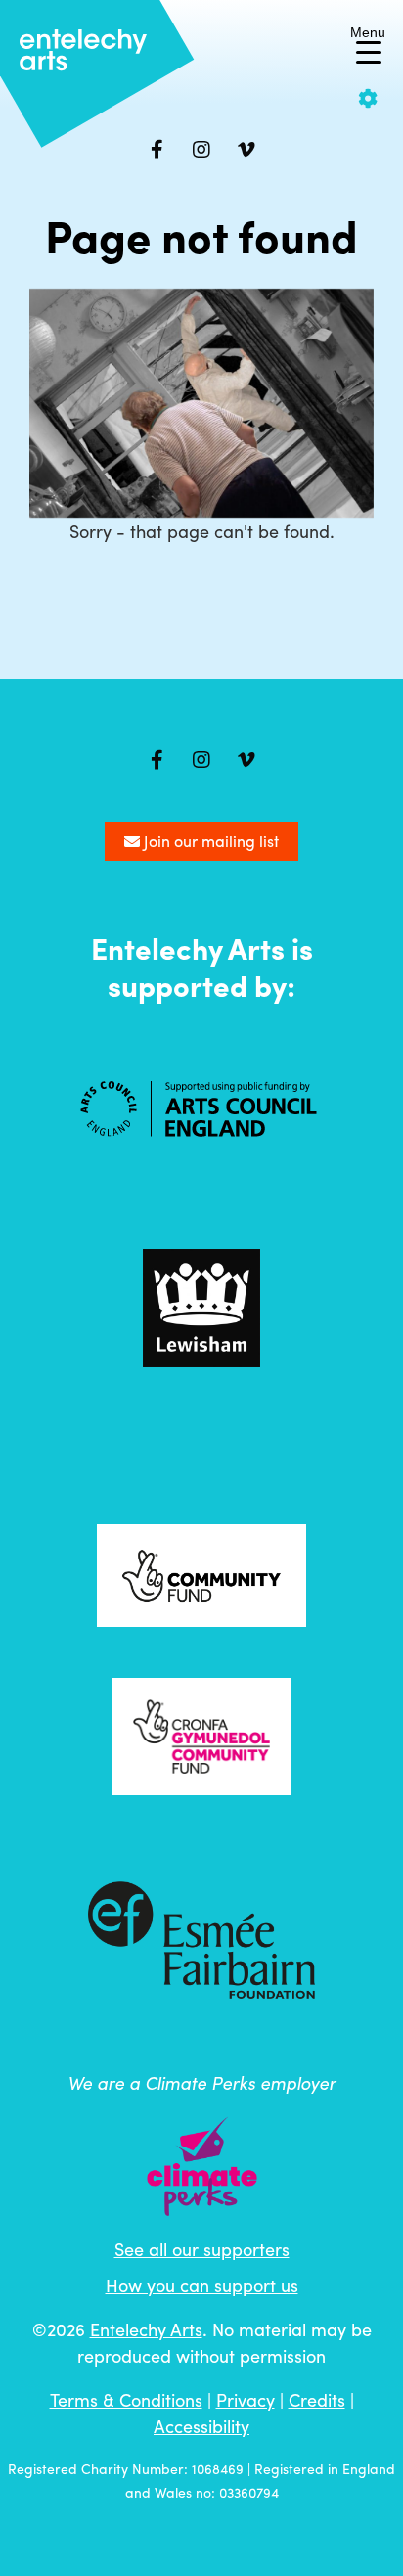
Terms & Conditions (126, 2399)
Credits (317, 2399)
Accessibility (201, 2426)
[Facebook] (157, 150)
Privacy (246, 2399)
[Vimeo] (246, 150)
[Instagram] (201, 150)
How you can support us (202, 2285)
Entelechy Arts (146, 2329)
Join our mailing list (209, 841)
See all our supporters (202, 2249)
